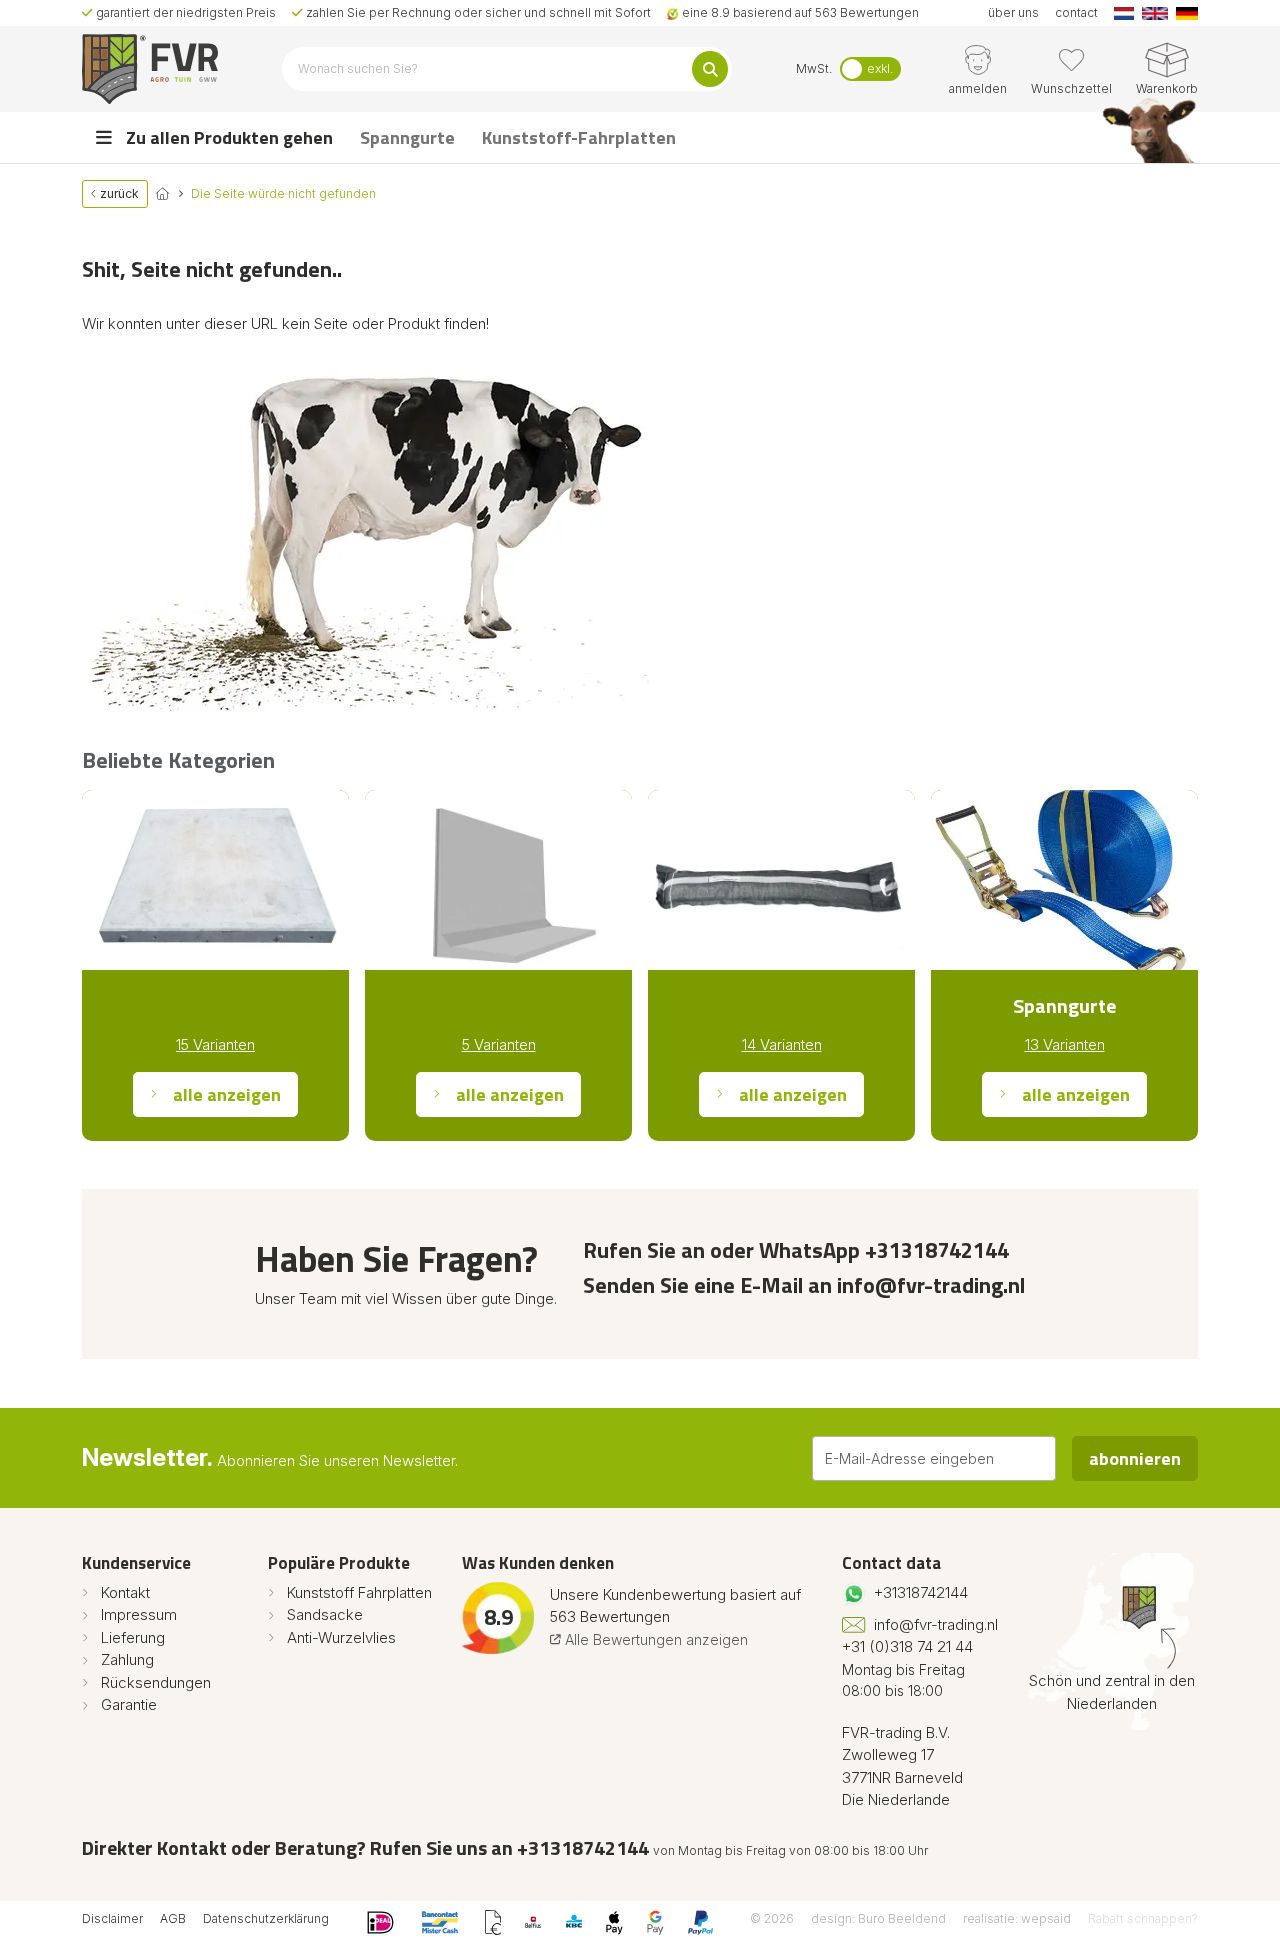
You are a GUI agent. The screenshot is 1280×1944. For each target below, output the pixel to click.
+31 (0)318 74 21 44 (907, 1646)
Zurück (118, 193)
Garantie (129, 1704)
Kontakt (125, 1592)
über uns (1013, 12)
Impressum (139, 1614)
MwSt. (814, 68)
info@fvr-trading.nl (936, 1624)
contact (1076, 12)
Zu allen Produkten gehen (227, 137)
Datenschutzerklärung (266, 1918)
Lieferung (133, 1637)
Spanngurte (407, 137)
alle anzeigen (227, 1094)
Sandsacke (325, 1614)
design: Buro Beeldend (878, 1918)
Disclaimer (112, 1918)
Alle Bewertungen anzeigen (654, 1639)
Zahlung (127, 1659)
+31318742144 (921, 1592)
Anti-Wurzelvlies (341, 1637)
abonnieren (1135, 1458)
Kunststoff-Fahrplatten (579, 137)
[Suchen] (710, 69)
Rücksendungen (156, 1682)
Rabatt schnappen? (1143, 1918)
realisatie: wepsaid (1017, 1918)
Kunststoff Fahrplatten (359, 1592)
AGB (173, 1918)
